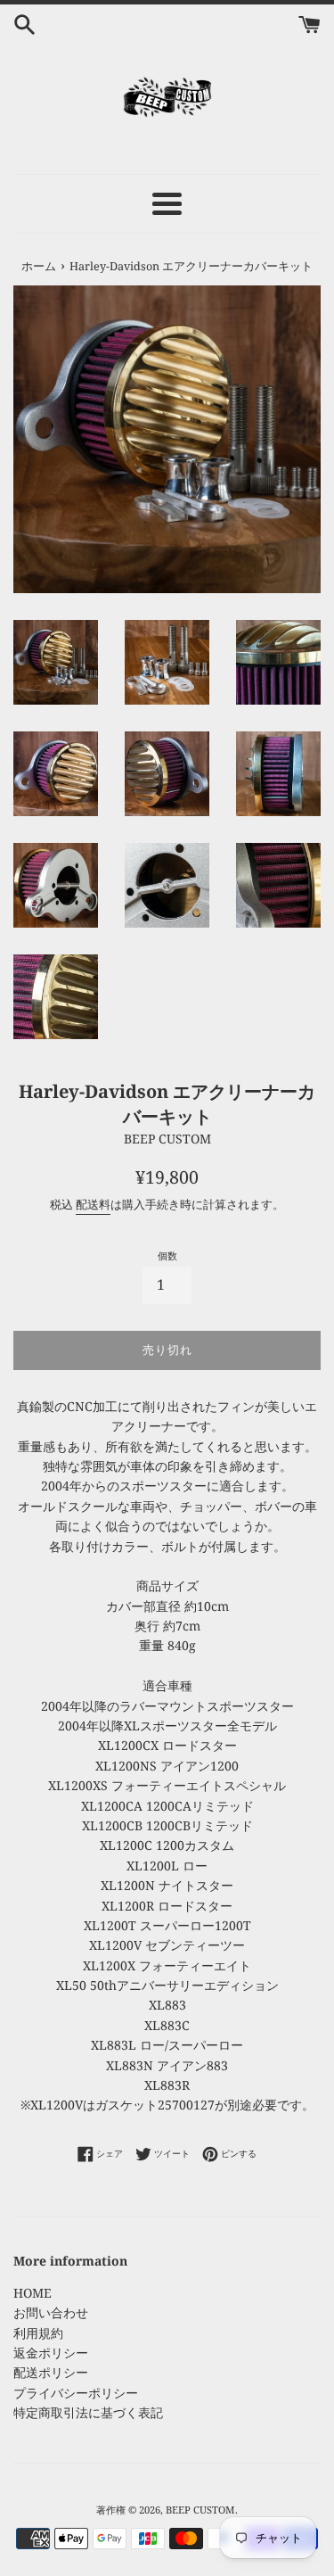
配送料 (93, 1204)
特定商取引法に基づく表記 (88, 2412)
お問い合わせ (51, 2312)
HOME (33, 2293)
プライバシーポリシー (76, 2393)
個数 (167, 1255)
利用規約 (38, 2333)
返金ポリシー (51, 2353)
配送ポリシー (51, 2372)
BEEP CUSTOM (200, 2510)
